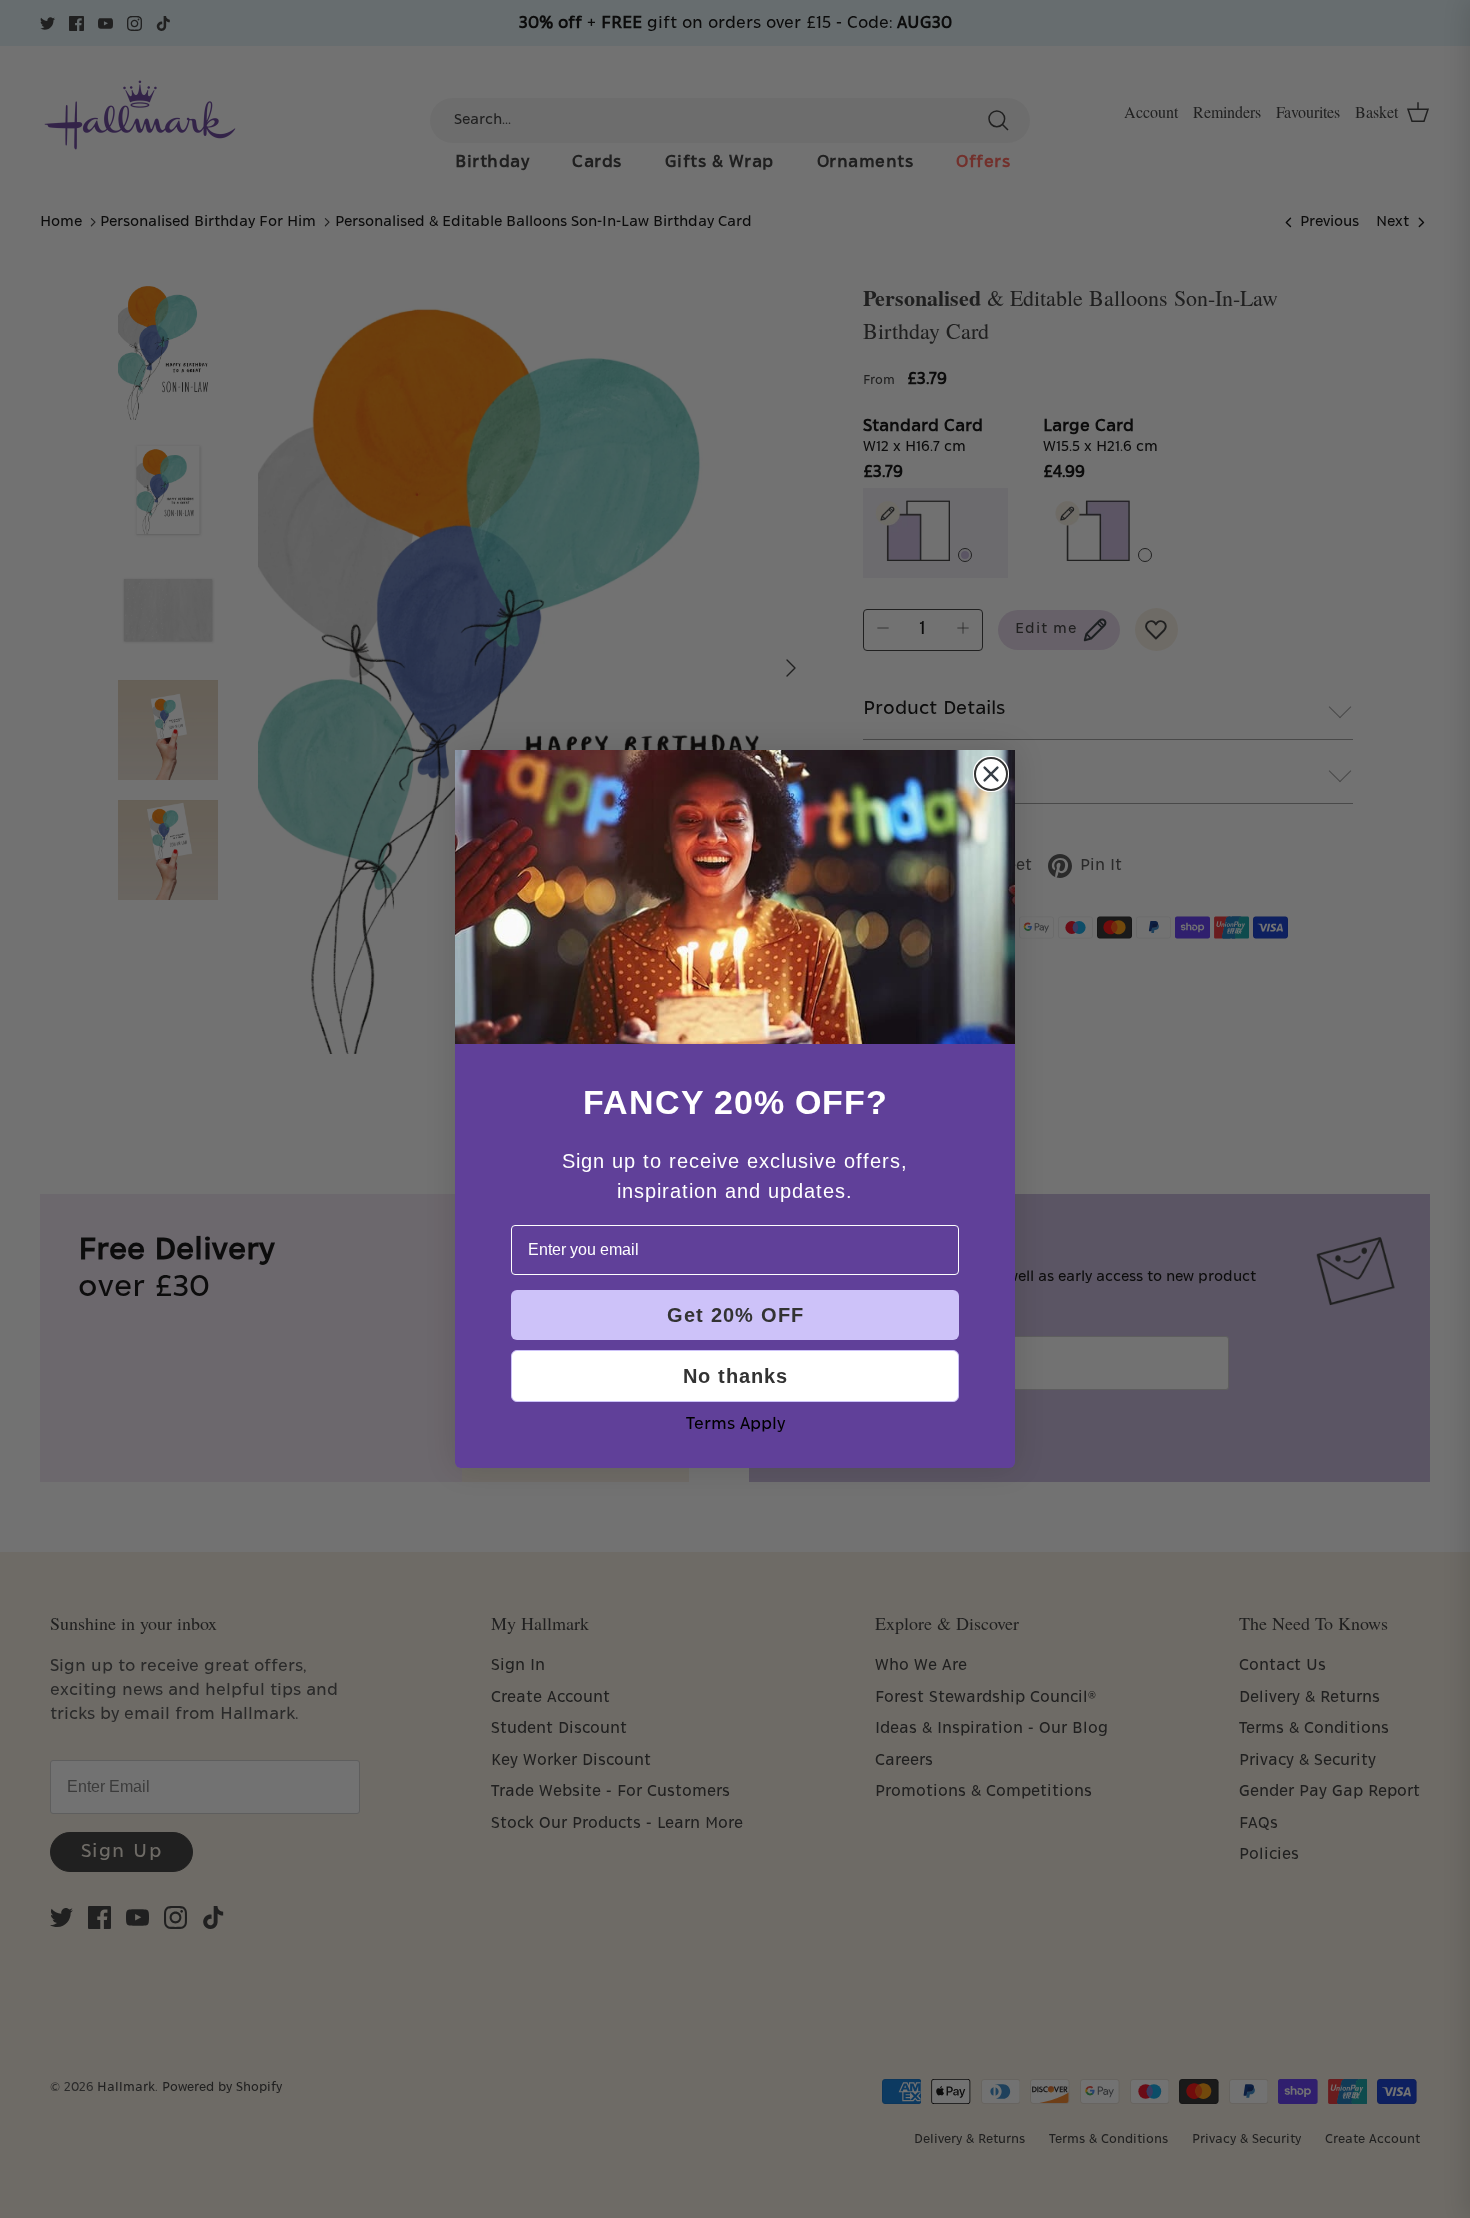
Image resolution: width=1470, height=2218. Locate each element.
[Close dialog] (991, 774)
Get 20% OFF (735, 1315)
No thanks (735, 1376)
